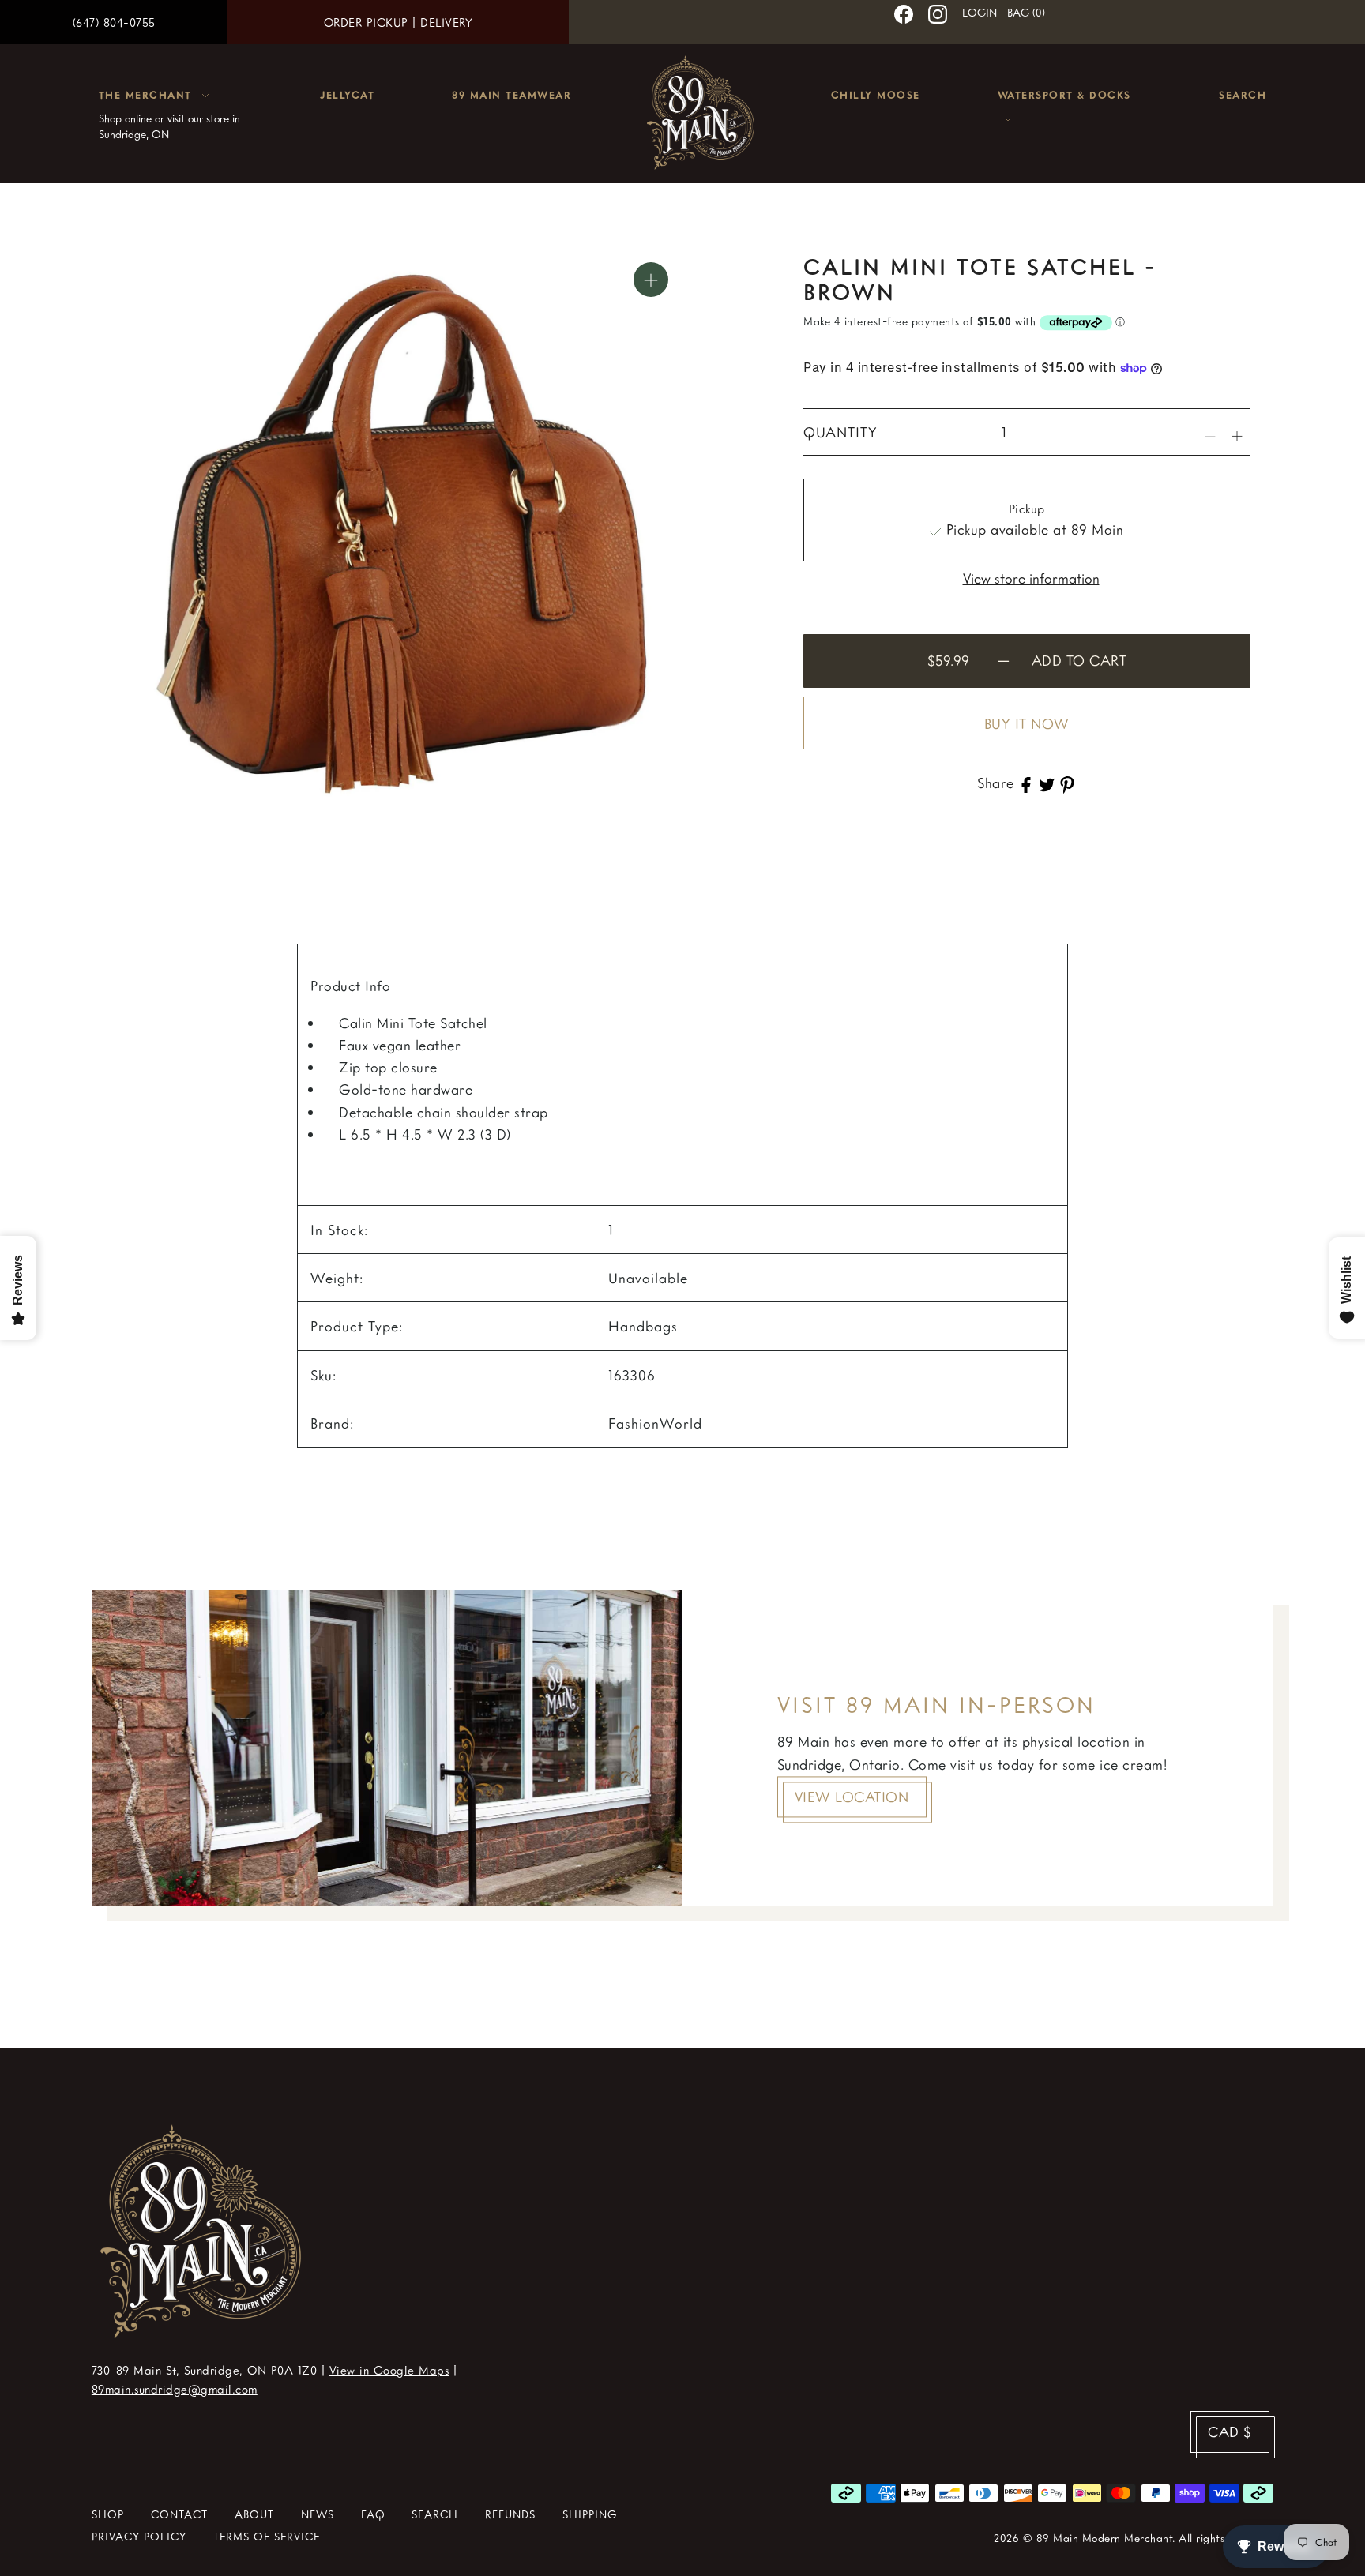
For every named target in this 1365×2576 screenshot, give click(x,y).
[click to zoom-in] (651, 280)
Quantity (840, 432)
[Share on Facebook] (1026, 783)
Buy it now (1027, 723)
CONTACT (179, 2514)
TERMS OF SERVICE (267, 2536)
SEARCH (435, 2514)
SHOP (108, 2514)
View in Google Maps (389, 2370)
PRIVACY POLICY (139, 2536)
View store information (1031, 577)
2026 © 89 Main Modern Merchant (1083, 2538)
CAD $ (1230, 2431)
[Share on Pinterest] (1067, 783)
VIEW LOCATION (852, 1797)
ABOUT (254, 2514)
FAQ (373, 2514)
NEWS (318, 2514)
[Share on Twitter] (1047, 783)
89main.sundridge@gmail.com (175, 2389)
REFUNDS (510, 2514)
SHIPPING (590, 2514)
